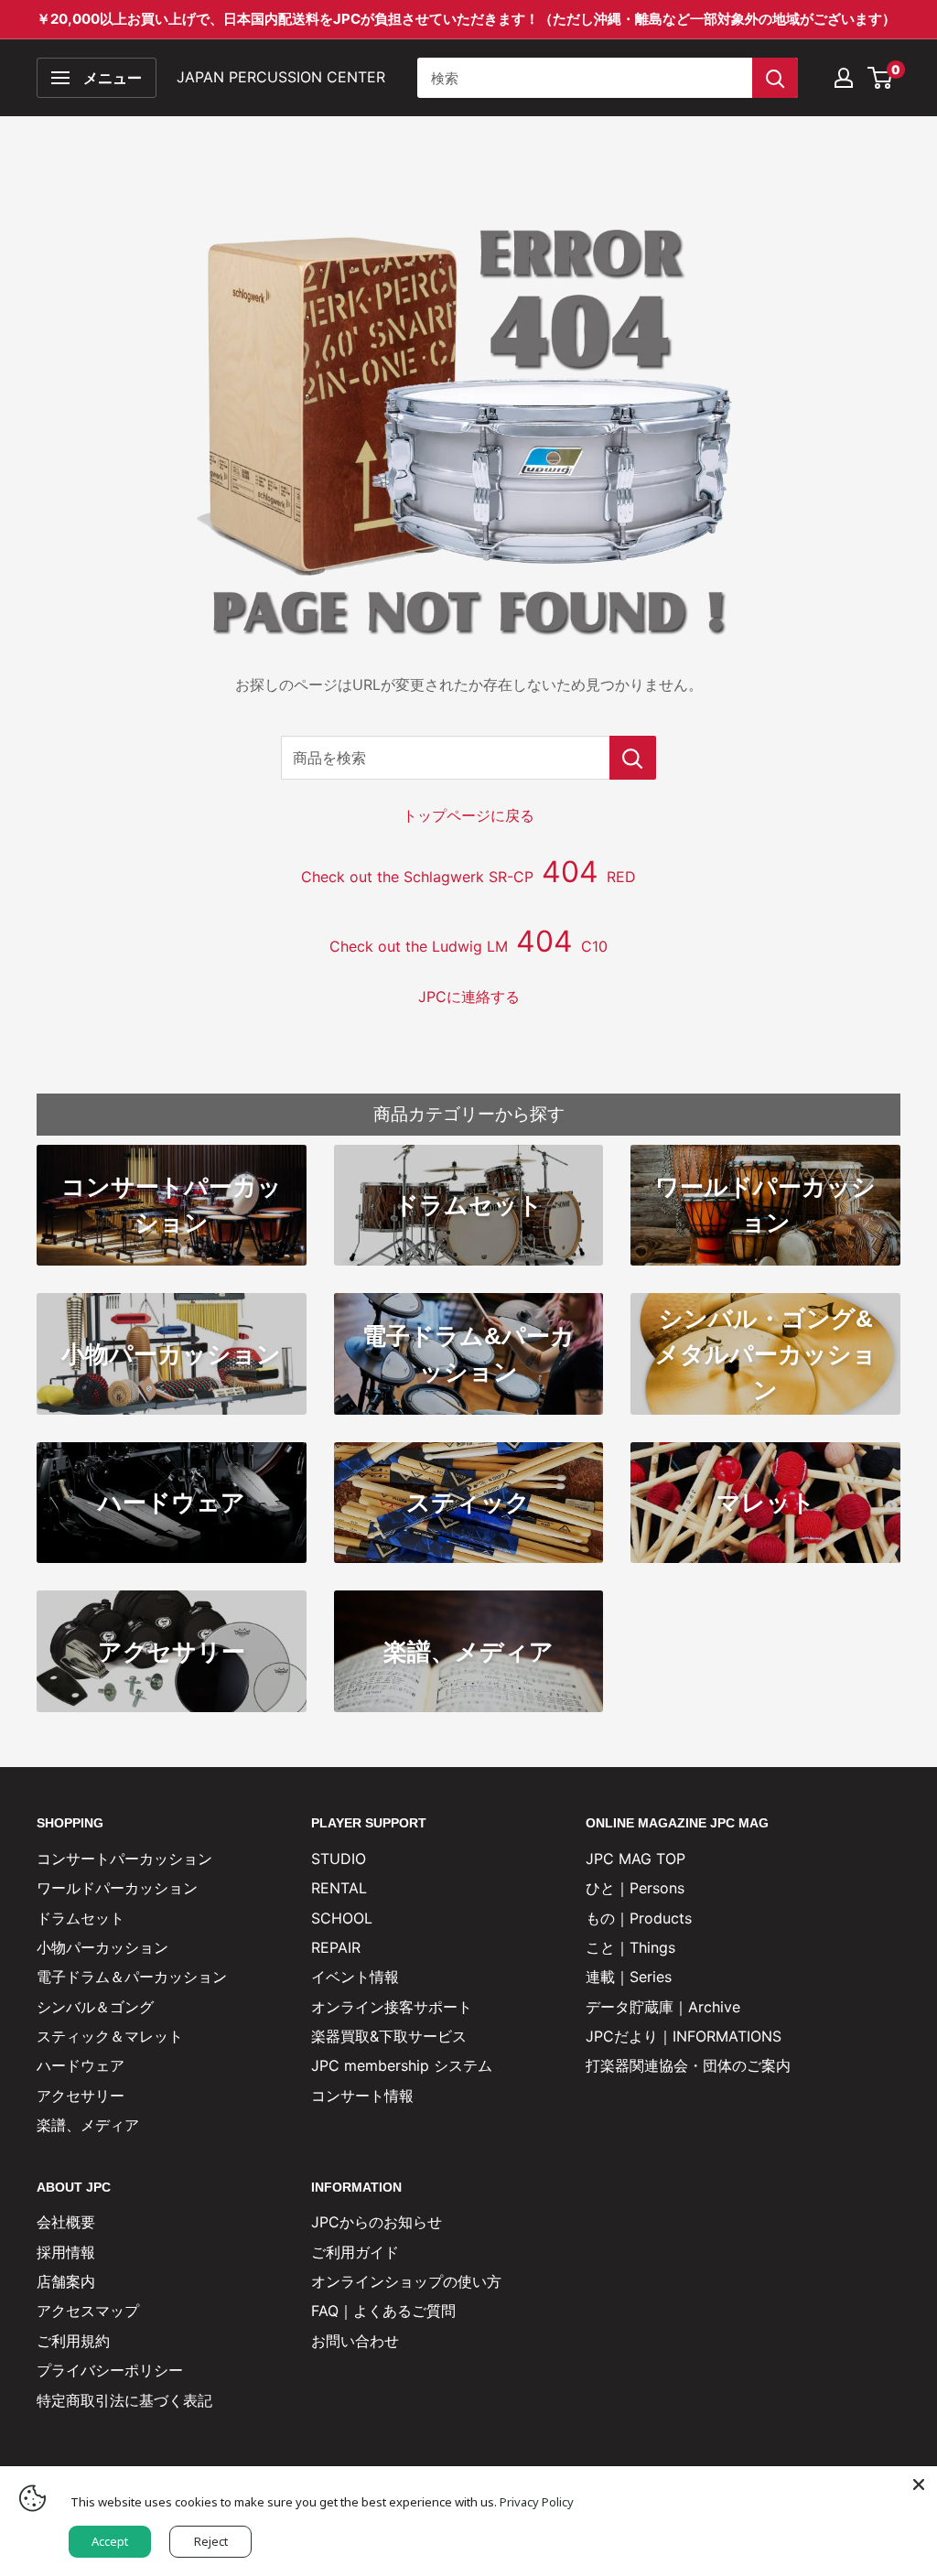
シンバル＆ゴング (95, 2007)
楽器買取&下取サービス (389, 2036)
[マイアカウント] (844, 78)
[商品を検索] (633, 758)
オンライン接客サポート (392, 2007)
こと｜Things (630, 1947)
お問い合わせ (355, 2341)
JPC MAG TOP (635, 1859)
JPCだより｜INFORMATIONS (684, 2036)
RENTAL (339, 1888)
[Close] (919, 2484)
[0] (881, 78)
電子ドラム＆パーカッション (132, 1977)
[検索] (775, 78)
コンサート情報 (362, 2096)
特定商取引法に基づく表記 (124, 2400)
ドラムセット (81, 1918)
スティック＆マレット (110, 2036)
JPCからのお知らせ (377, 2222)
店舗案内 (66, 2281)
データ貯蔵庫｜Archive (663, 2007)
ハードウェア (81, 2065)
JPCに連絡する (469, 997)
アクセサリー (81, 2096)
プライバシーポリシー (110, 2370)
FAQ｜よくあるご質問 (383, 2311)
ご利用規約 (73, 2341)
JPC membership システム (402, 2065)
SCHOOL (342, 1918)
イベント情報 (355, 1977)
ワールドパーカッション (117, 1888)
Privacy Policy (537, 2502)
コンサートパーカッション (124, 1859)
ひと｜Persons (635, 1888)
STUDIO (339, 1859)
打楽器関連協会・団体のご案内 (688, 2065)
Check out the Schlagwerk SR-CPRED (468, 877)
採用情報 (66, 2252)
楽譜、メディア (88, 2125)
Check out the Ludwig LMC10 (468, 946)
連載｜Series (629, 1977)
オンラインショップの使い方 (406, 2281)
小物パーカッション (102, 1947)
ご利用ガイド (355, 2252)
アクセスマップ (88, 2311)
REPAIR (336, 1947)
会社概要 (66, 2222)
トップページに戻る (468, 815)
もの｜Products (639, 1918)
